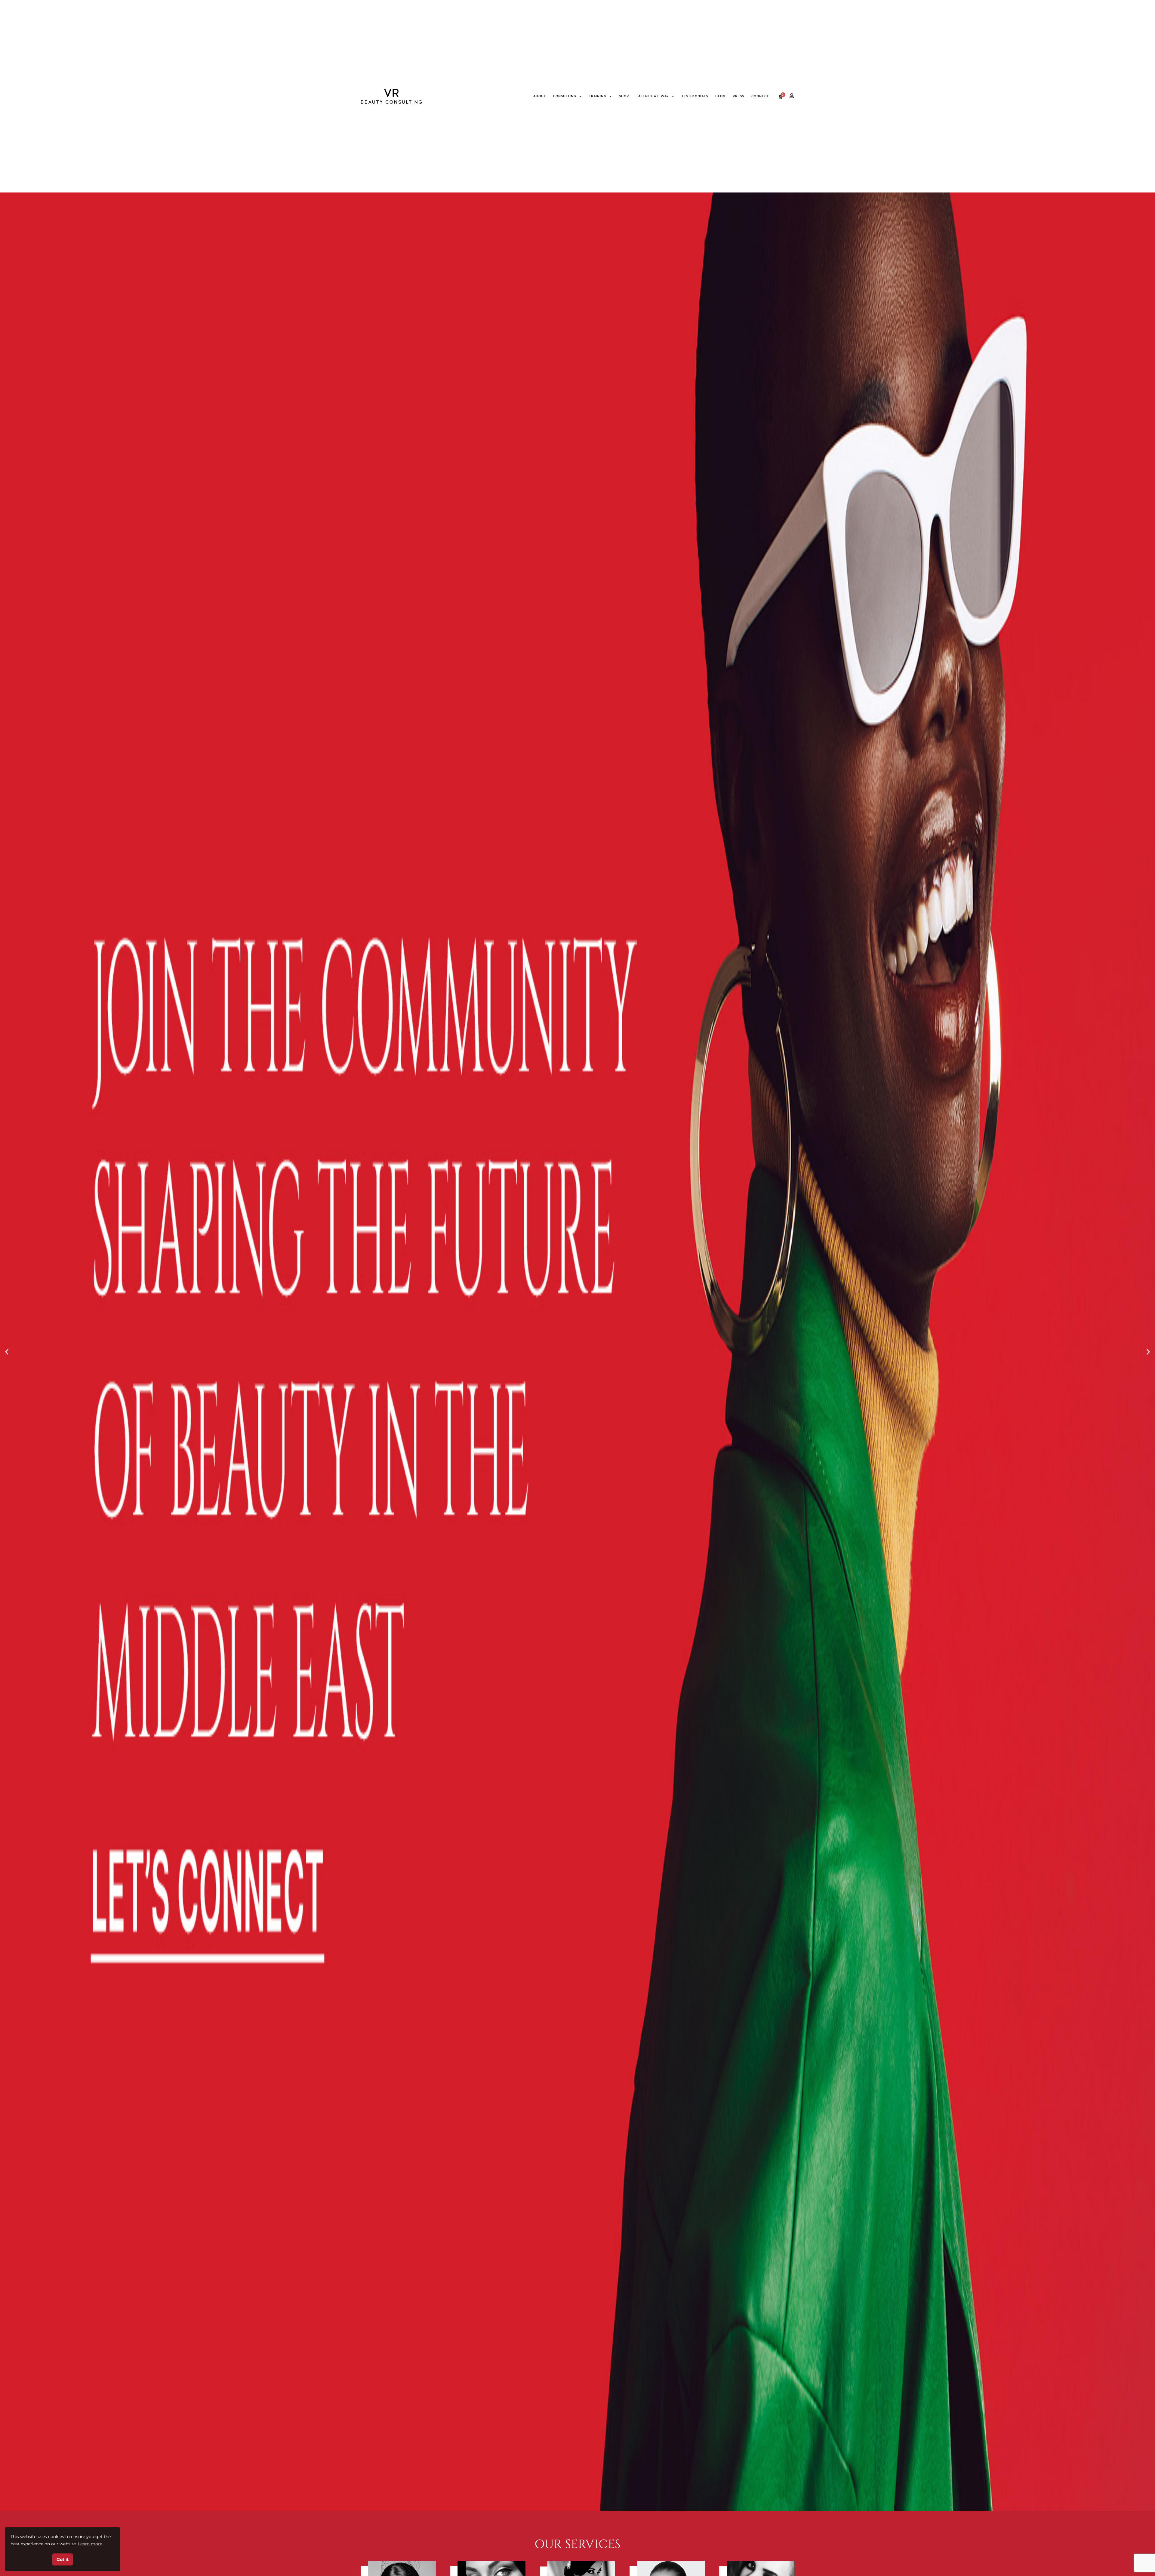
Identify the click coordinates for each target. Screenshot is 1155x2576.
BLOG (720, 96)
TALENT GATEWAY (653, 96)
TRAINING (598, 96)
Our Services (578, 2544)
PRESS (738, 96)
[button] (7, 1351)
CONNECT (760, 96)
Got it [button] (63, 2559)
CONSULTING (565, 96)
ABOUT (540, 96)
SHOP (624, 96)
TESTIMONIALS (695, 96)
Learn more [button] (90, 2544)
